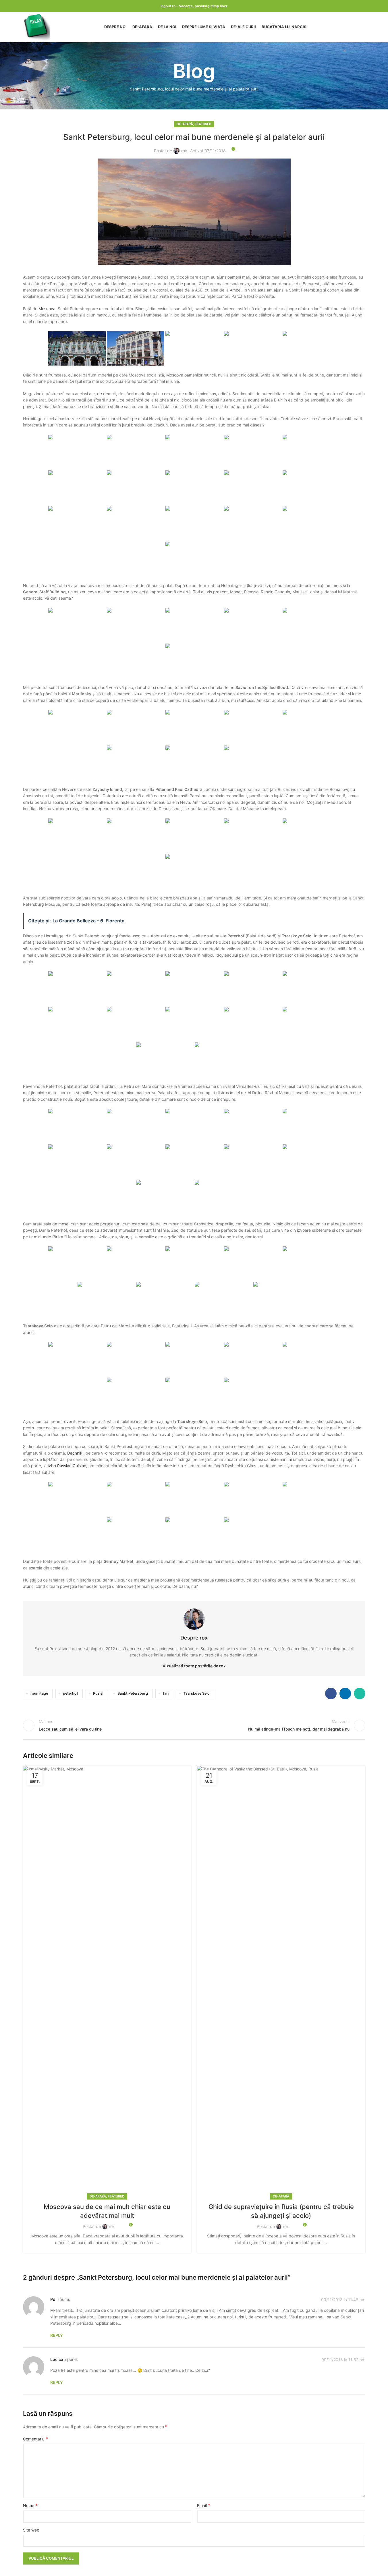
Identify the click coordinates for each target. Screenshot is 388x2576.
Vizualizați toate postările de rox (194, 1666)
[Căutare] (363, 27)
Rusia (98, 1693)
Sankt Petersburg (133, 1693)
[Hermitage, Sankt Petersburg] (77, 348)
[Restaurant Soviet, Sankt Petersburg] (194, 1499)
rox (184, 151)
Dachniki (75, 1453)
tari (166, 1693)
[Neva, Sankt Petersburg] (253, 727)
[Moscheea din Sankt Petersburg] (77, 727)
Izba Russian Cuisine (67, 1466)
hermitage (39, 1693)
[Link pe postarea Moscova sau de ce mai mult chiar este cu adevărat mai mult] (107, 1981)
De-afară (185, 124)
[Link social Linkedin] (345, 1693)
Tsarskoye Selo (197, 1693)
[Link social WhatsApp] (360, 1693)
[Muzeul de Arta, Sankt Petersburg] (194, 661)
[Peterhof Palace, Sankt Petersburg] (77, 988)
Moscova (47, 309)
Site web (31, 2530)
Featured (203, 124)
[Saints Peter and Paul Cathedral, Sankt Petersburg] (253, 763)
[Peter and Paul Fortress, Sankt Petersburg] (311, 727)
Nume (30, 2505)
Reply (57, 2335)
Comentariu (35, 2439)
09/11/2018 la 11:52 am (343, 2360)
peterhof (71, 1693)
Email (204, 2505)
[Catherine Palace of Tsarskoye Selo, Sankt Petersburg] (77, 1359)
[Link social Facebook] (331, 1693)
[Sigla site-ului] (36, 27)
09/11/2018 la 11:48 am (343, 2300)
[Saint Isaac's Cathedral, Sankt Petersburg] (253, 836)
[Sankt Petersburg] (136, 348)
